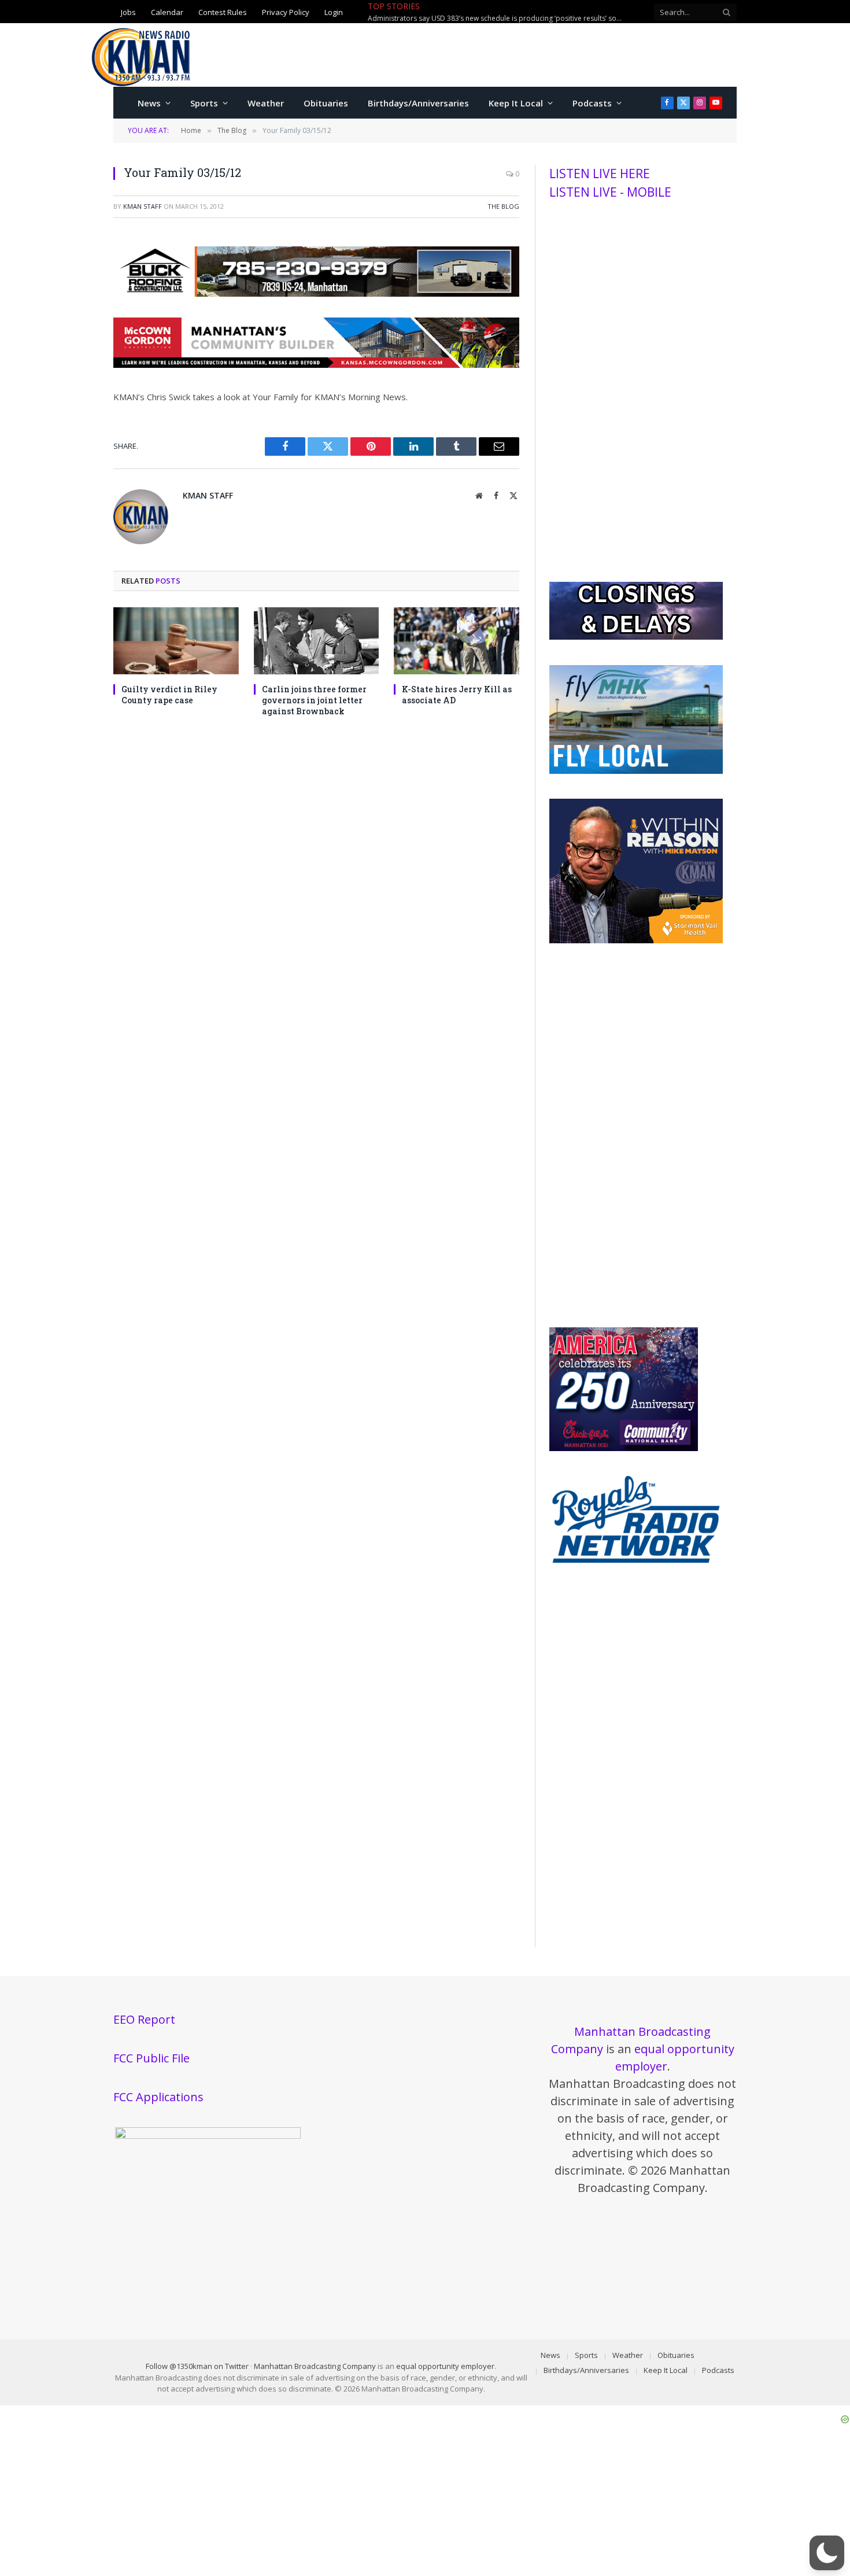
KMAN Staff (143, 206)
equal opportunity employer (445, 2366)
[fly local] (636, 771)
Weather (266, 103)
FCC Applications (158, 2097)
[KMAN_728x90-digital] (316, 364)
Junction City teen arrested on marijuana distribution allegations (472, 19)
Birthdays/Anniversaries (418, 103)
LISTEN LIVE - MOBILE (610, 192)
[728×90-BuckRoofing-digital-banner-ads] (316, 293)
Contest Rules (223, 12)
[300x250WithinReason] (636, 940)
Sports (204, 103)
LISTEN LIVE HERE (600, 174)
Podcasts (592, 103)
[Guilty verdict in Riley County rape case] (176, 641)
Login (334, 12)
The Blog (503, 206)
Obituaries (326, 103)
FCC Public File (151, 2058)
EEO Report (144, 2019)
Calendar (167, 12)
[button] (827, 2553)
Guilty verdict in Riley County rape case (169, 695)
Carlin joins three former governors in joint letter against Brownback (314, 700)
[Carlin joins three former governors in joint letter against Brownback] (317, 641)
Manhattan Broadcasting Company (315, 2366)
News (149, 103)
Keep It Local (516, 103)
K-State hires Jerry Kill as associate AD (457, 695)
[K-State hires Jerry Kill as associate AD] (457, 641)
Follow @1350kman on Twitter (197, 2366)
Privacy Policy (286, 12)
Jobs (128, 12)
